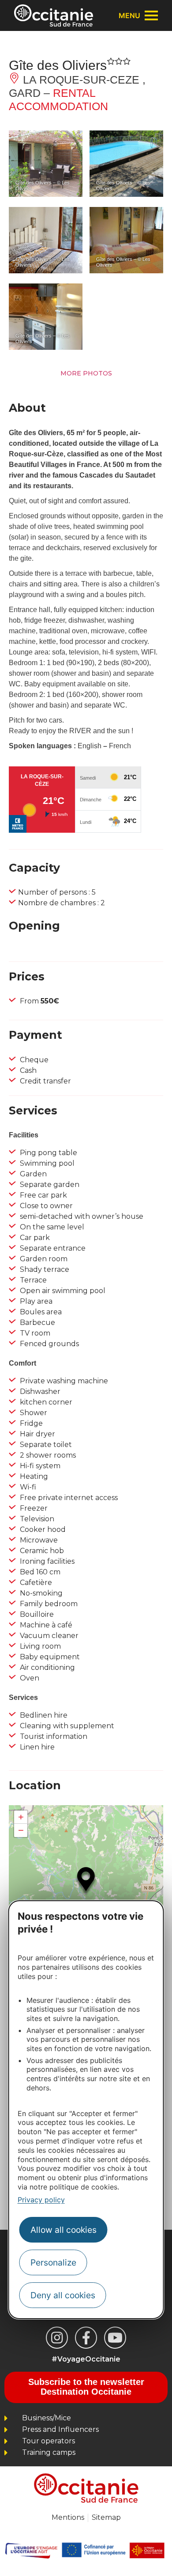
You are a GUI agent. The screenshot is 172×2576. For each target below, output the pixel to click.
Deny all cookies (63, 2295)
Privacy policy (41, 2200)
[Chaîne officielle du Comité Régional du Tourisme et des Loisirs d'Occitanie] (115, 2338)
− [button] (21, 1830)
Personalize (53, 2262)
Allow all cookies (64, 2230)
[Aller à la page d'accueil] (54, 15)
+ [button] (21, 1817)
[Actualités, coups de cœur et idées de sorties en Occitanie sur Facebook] (86, 2338)
